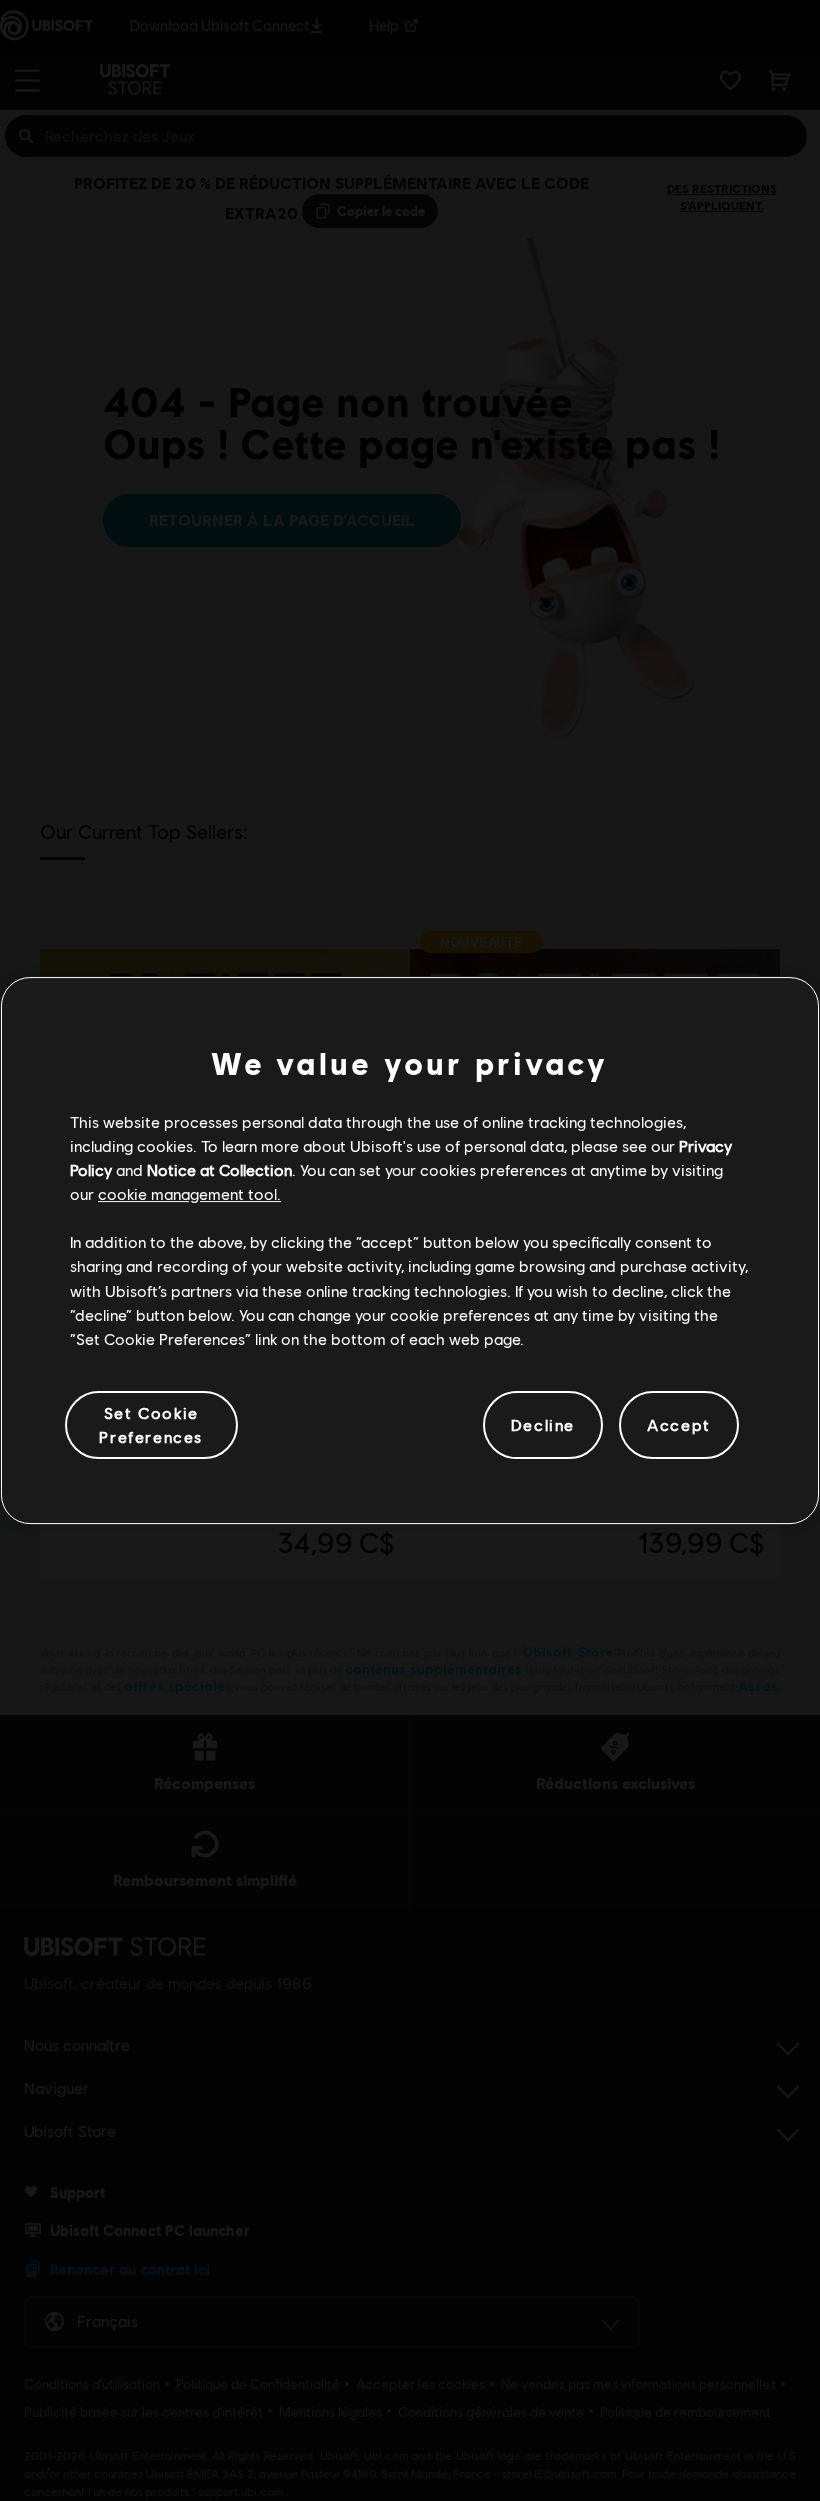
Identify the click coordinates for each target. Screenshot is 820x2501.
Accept (679, 1424)
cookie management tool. (189, 1193)
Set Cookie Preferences (151, 1424)
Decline (543, 1424)
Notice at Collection (219, 1169)
